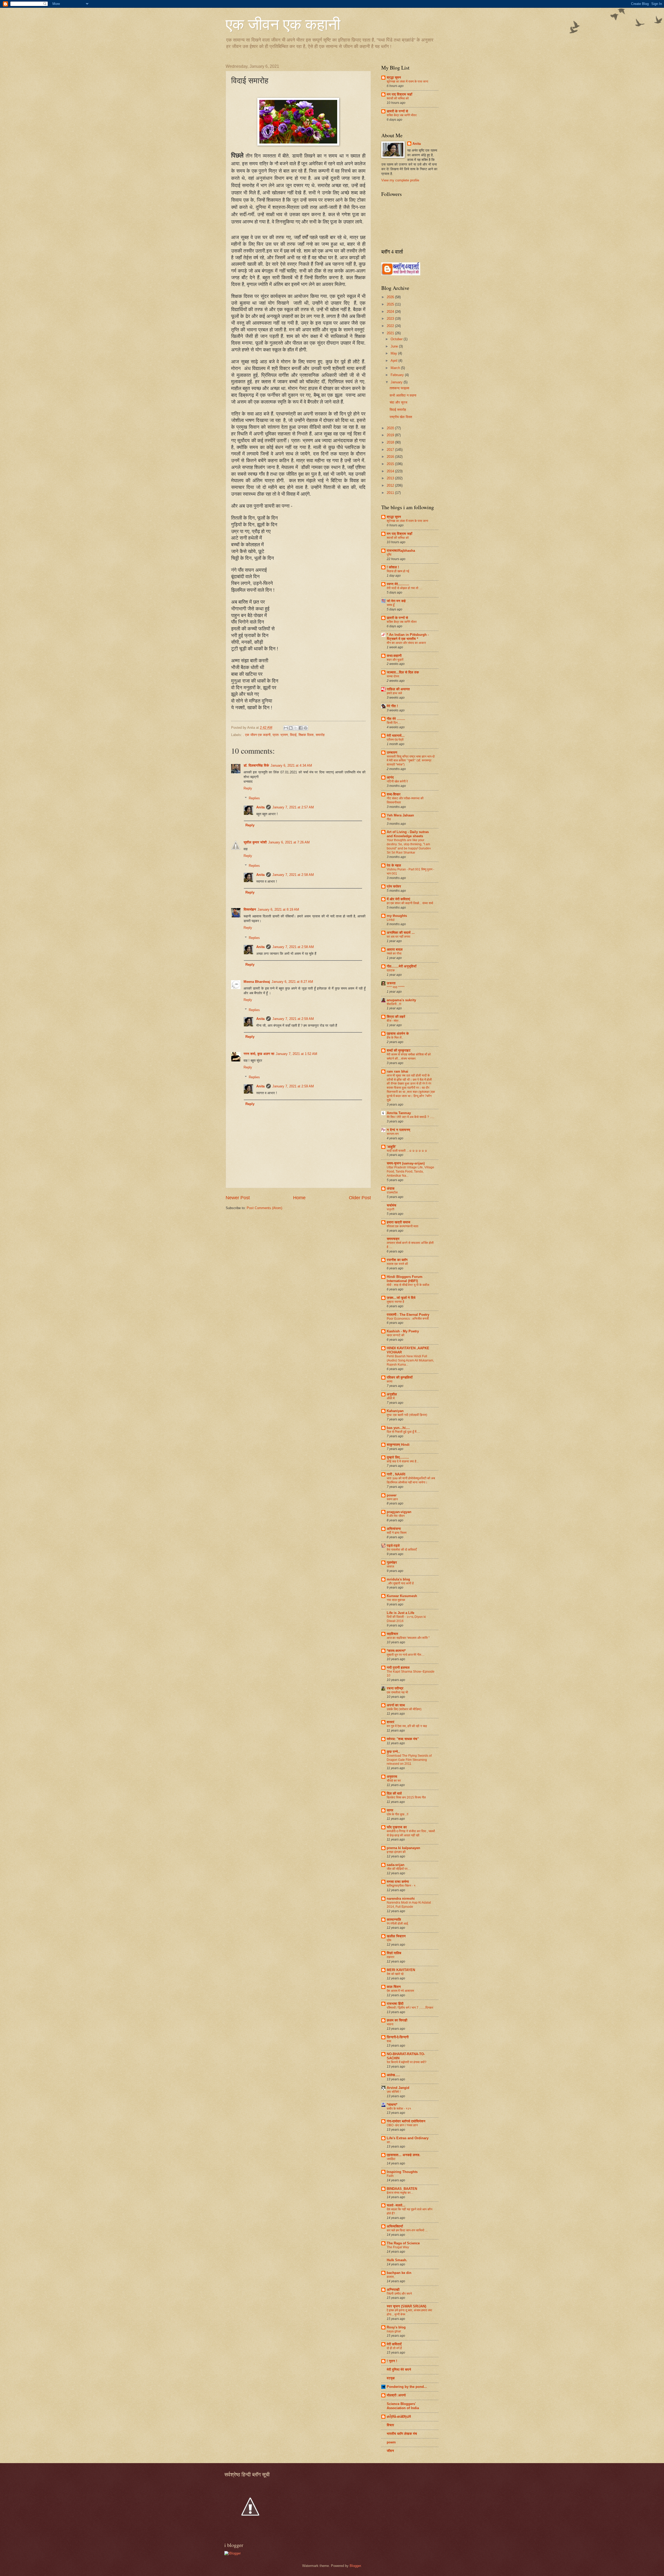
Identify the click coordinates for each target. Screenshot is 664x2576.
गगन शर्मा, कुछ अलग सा (259, 1054)
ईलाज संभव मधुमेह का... (400, 2193)
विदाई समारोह (398, 410)
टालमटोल (392, 1192)
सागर (390, 1810)
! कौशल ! (393, 567)
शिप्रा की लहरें (396, 1017)
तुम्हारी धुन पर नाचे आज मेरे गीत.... (406, 1655)
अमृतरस (392, 1777)
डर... (389, 2142)
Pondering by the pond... (407, 2387)
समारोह (320, 735)
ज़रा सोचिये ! (394, 2092)
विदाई (293, 735)
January (397, 382)
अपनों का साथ (396, 1705)
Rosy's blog (396, 2327)
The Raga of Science (403, 2243)
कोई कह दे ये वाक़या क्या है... (403, 1461)
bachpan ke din (399, 2273)
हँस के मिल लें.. (395, 1038)
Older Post (360, 1198)
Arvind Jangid (398, 2088)
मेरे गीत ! (392, 706)
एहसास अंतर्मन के (398, 1034)
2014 (391, 471)
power (392, 1495)
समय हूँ (391, 605)
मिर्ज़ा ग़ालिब (394, 1953)
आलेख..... (393, 2075)
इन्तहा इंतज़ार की (396, 1852)
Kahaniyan (395, 1411)
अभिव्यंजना (394, 1529)
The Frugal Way (398, 2247)
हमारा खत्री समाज (399, 1222)
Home (299, 1198)
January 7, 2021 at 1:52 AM (296, 1054)
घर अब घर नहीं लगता (399, 937)
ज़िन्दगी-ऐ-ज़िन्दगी (398, 2037)
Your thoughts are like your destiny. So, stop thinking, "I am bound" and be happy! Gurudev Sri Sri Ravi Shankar (409, 846)
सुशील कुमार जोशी (255, 842)
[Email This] (286, 728)
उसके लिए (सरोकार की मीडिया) (404, 1709)
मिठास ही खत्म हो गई (398, 571)
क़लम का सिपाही (397, 2020)
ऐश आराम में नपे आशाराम (400, 1991)
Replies (254, 798)
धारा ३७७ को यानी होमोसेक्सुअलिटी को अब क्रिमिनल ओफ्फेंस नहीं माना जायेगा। (411, 1480)
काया (390, 1381)
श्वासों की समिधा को (398, 98)
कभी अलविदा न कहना (403, 395)
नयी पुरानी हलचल (398, 1668)
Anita (260, 807)
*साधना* (392, 2105)
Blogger (355, 2566)
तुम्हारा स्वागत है (395, 1302)
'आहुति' (391, 1147)
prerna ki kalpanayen (403, 1848)
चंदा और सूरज (398, 402)
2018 (391, 442)
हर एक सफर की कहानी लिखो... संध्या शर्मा (410, 903)
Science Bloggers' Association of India (403, 2406)
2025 (391, 304)
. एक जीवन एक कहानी (257, 735)
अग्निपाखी (393, 2290)
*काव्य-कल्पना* (396, 1651)
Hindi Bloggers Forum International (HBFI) (405, 1279)
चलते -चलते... (396, 2205)
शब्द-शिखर (394, 794)
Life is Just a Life (400, 1613)
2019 (391, 435)
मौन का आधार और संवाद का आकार (406, 643)
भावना (390, 2024)
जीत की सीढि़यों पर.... (399, 1869)
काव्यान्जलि (394, 1920)
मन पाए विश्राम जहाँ (399, 94)
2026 (391, 297)
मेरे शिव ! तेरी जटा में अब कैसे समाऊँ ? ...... (411, 1117)
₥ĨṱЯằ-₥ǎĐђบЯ (399, 2417)
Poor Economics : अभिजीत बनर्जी (408, 1319)
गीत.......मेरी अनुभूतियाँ (402, 966)
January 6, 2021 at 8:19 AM (278, 909)
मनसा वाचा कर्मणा (398, 1882)
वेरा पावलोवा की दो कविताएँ (402, 1550)
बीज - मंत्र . (393, 1021)
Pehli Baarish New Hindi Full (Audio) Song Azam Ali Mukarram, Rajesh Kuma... (410, 1360)
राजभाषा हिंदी (395, 2004)
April (395, 361)
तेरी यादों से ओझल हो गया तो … (404, 588)
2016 (391, 457)
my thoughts (397, 916)
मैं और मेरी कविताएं (398, 899)
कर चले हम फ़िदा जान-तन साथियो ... (407, 2230)
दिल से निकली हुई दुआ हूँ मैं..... (403, 1432)
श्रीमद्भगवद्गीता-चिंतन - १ (401, 1886)
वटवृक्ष (391, 2378)
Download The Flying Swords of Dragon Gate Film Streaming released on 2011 (409, 1760)
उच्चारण (392, 752)
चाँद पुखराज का (397, 1827)
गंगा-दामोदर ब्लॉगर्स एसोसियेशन (406, 2121)
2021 (391, 333)
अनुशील (392, 1394)
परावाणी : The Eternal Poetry (408, 1315)
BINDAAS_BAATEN (402, 2189)
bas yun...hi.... (398, 1428)
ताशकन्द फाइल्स (399, 388)
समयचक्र (393, 1239)
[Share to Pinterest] (306, 728)
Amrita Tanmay (399, 1113)
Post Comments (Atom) (264, 1208)
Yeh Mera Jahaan (400, 815)
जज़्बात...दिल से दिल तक (403, 672)
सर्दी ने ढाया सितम (397, 1533)
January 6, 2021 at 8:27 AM (292, 982)
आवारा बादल (395, 949)
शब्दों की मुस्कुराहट (399, 1050)
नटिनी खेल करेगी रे (397, 781)
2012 (391, 485)
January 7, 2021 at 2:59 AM (293, 1019)
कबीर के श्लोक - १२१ (399, 2109)
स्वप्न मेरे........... (398, 584)
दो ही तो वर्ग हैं (394, 2348)
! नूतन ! (392, 2361)
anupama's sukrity (401, 1000)
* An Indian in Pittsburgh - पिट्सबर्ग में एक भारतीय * (408, 637)
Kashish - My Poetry (403, 1331)
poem (391, 2442)
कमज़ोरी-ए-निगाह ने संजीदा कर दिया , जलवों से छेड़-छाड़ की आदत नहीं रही (411, 1833)
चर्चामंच (392, 1205)
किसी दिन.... (394, 723)
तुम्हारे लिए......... (398, 1457)
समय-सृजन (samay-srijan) (406, 1163)
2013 (391, 478)
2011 (391, 493)
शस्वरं (390, 1722)
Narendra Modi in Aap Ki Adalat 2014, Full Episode (409, 1905)
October (397, 339)
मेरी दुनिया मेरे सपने (399, 2370)
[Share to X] (296, 728)
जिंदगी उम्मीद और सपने (399, 2294)
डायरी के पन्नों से (397, 111)
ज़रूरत (391, 983)
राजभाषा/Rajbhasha (401, 551)
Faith (390, 2176)
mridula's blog (398, 1579)
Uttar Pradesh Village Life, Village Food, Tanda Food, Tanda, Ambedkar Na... (410, 1171)
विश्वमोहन (250, 909)
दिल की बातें (394, 1793)
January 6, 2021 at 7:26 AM (289, 842)
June (395, 346)
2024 (391, 312)
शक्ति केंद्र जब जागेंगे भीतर (402, 115)
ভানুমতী (390, 1209)
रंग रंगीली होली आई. (398, 1924)
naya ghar (394, 2331)
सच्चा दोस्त (393, 676)
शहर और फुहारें (395, 660)
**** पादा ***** (396, 987)
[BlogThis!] (291, 728)
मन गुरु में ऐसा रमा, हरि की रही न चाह (407, 1726)
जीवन (390, 2451)
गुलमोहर (392, 1562)
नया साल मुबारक (396, 1600)
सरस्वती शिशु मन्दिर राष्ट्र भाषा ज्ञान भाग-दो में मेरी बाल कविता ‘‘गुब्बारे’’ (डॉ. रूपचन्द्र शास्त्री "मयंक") (411, 761)
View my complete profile (400, 180)
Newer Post (238, 1198)
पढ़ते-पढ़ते (393, 1546)
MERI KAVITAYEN (401, 1970)
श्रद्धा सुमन (394, 77)
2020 (391, 428)
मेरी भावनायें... (396, 736)
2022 (391, 326)
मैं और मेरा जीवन (396, 1516)
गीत (389, 819)
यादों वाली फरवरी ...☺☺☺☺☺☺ (407, 1151)
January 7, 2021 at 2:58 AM (293, 875)
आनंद (390, 777)
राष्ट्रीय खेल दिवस (401, 417)
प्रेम (389, 1940)
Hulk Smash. (397, 2260)
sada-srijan (396, 1865)
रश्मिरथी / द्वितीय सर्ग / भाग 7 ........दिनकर (410, 2008)
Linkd (391, 920)
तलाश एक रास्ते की (397, 1264)
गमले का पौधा (394, 953)
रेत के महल (394, 865)
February (398, 375)
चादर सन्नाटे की (396, 1335)
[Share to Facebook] (301, 728)
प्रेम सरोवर (394, 886)
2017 (391, 450)
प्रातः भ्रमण (280, 735)
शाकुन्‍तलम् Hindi (398, 1445)
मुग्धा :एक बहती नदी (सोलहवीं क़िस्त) (407, 1415)
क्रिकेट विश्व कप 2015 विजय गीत (406, 1797)
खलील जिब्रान (396, 1936)
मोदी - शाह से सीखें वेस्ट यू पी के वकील (408, 1285)
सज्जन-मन (393, 1134)
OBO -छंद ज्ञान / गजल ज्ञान (402, 2125)
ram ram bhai (397, 1071)
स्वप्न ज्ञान (392, 1499)
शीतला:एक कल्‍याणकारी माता (403, 1226)
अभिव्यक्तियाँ (395, 2226)
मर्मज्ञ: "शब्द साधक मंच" (403, 1739)
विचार (390, 2425)
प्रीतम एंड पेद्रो (395, 740)
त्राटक (391, 970)
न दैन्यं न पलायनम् (398, 1130)
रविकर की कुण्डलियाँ (400, 1377)
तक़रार (390, 1957)
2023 (391, 319)
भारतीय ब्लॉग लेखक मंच (402, 2434)
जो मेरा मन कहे (396, 601)
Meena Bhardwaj (257, 982)
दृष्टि (389, 555)
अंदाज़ (391, 1188)
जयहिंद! (391, 2159)
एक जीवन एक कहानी (283, 24)
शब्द (389, 2041)
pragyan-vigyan (399, 1512)
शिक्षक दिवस (306, 735)
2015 (391, 464)
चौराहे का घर (394, 1781)
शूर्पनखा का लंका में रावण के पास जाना (407, 81)
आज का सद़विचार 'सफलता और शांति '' (408, 1638)
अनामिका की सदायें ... (401, 933)
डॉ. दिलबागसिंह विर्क (256, 765)
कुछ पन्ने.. (393, 1752)
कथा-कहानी (394, 656)
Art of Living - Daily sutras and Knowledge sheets (408, 834)
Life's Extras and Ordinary (408, 2138)
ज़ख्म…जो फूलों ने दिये (401, 1298)
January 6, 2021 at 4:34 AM (291, 765)
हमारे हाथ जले (394, 693)
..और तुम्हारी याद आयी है (400, 1583)
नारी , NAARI (396, 1474)
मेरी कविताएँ (394, 2344)
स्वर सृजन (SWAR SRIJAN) (406, 2306)
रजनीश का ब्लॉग (397, 1260)
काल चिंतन (394, 1987)
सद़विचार (392, 1634)
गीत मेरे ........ (396, 719)
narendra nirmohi (401, 1899)
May (394, 353)
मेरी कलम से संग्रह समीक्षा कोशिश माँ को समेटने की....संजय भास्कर (409, 1057)
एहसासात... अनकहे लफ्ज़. (404, 2155)
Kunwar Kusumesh (402, 1596)
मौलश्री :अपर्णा (396, 2395)
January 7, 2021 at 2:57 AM (293, 807)
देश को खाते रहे (395, 1974)
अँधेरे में (391, 1398)
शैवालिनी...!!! (394, 1004)
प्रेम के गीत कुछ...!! (397, 1814)
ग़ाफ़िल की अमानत (398, 689)
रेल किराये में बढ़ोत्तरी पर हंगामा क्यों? (407, 2062)
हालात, (391, 2277)
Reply (248, 788)
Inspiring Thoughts (402, 2172)
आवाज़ (390, 1566)
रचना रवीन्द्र (395, 1688)
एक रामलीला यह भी (397, 1692)
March (396, 368)
